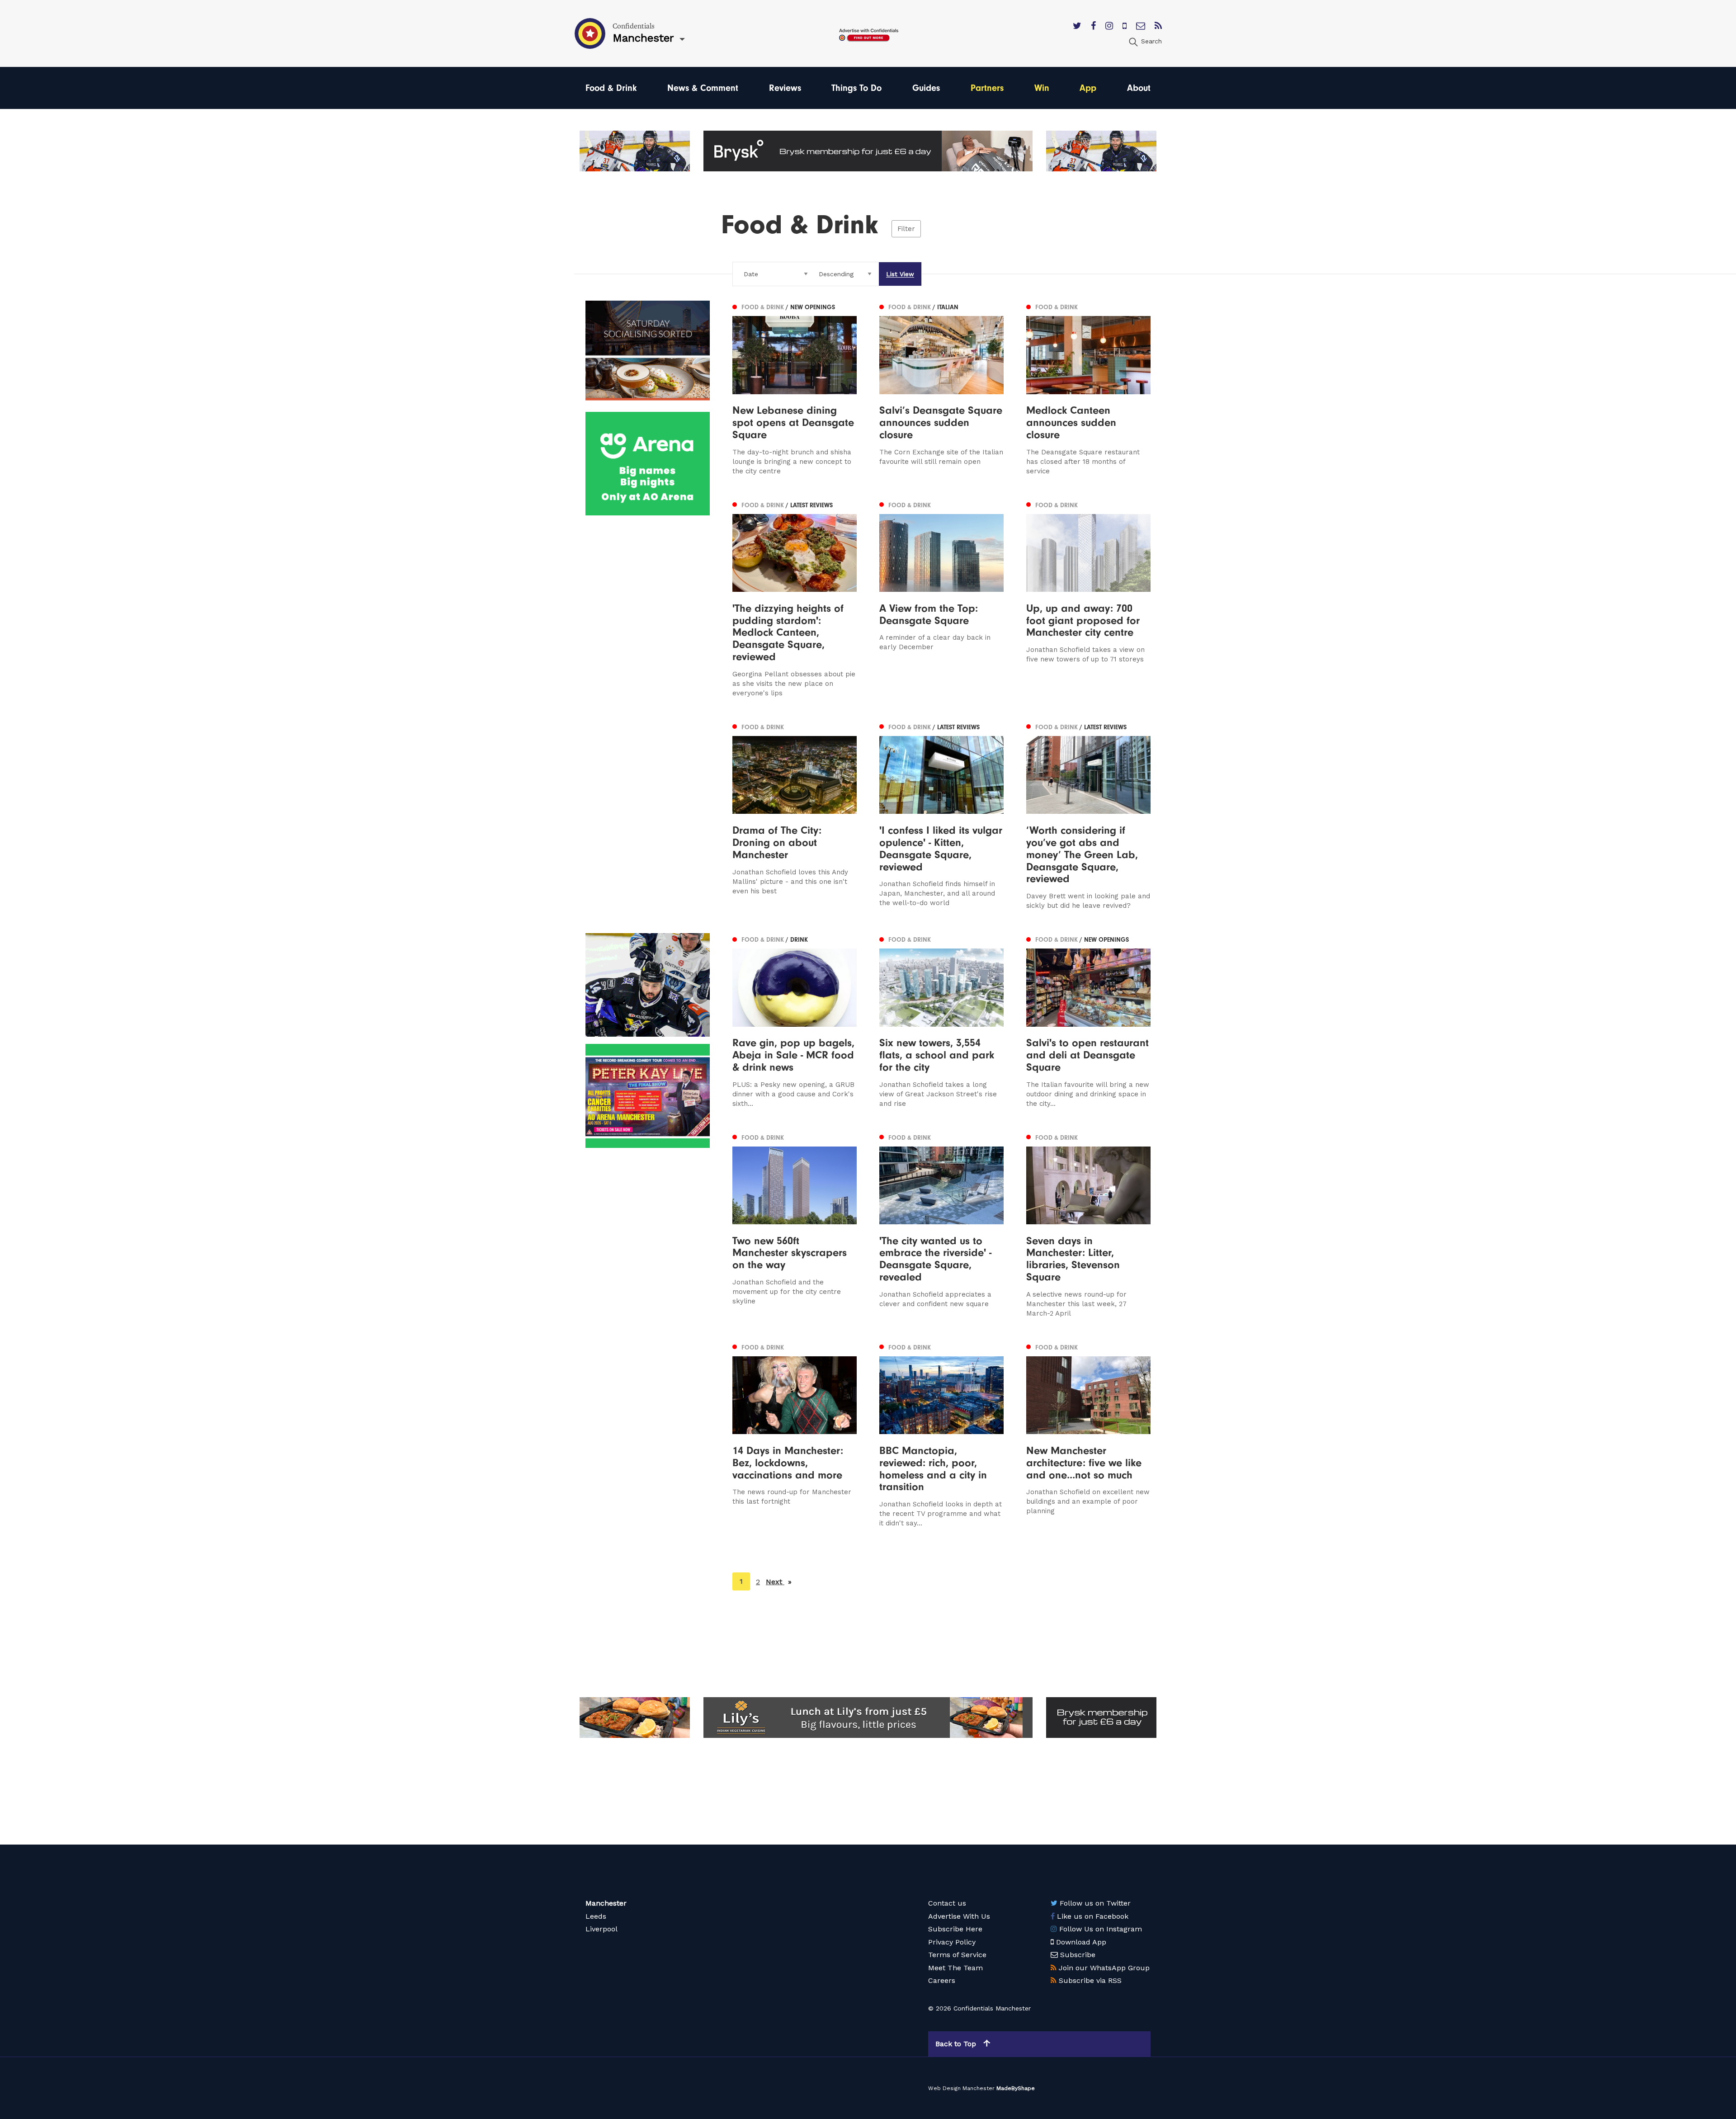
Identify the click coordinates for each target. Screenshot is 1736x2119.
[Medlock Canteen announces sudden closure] (1088, 388)
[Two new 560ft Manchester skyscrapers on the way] (795, 1225)
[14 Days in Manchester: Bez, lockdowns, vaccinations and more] (795, 1435)
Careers (942, 1980)
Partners (987, 88)
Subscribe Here (955, 1929)
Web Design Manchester (961, 2088)
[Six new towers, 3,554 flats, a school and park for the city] (941, 1021)
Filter (906, 229)
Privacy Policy (952, 1942)
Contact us (947, 1903)
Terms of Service (957, 1955)
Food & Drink (611, 88)
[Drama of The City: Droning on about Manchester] (795, 816)
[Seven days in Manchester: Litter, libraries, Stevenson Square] (1088, 1225)
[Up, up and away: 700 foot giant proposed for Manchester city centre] (1088, 598)
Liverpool (601, 1929)
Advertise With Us (959, 1916)
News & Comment (703, 88)
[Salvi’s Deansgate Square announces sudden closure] (941, 388)
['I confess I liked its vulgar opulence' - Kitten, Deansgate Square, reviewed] (941, 816)
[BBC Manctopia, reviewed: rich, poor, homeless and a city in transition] (941, 1435)
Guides (926, 88)
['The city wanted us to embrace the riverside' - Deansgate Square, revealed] (941, 1225)
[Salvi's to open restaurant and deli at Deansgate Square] (1088, 1021)
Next (779, 1582)
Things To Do (856, 88)
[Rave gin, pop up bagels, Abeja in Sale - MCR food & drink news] (795, 1021)
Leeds (596, 1916)
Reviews (785, 88)
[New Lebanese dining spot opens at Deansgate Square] (795, 388)
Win (1042, 88)
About (1139, 88)
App (1088, 88)
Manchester (606, 1903)
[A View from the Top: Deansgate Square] (941, 598)
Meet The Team (955, 1968)
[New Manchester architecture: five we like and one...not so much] (1088, 1435)
